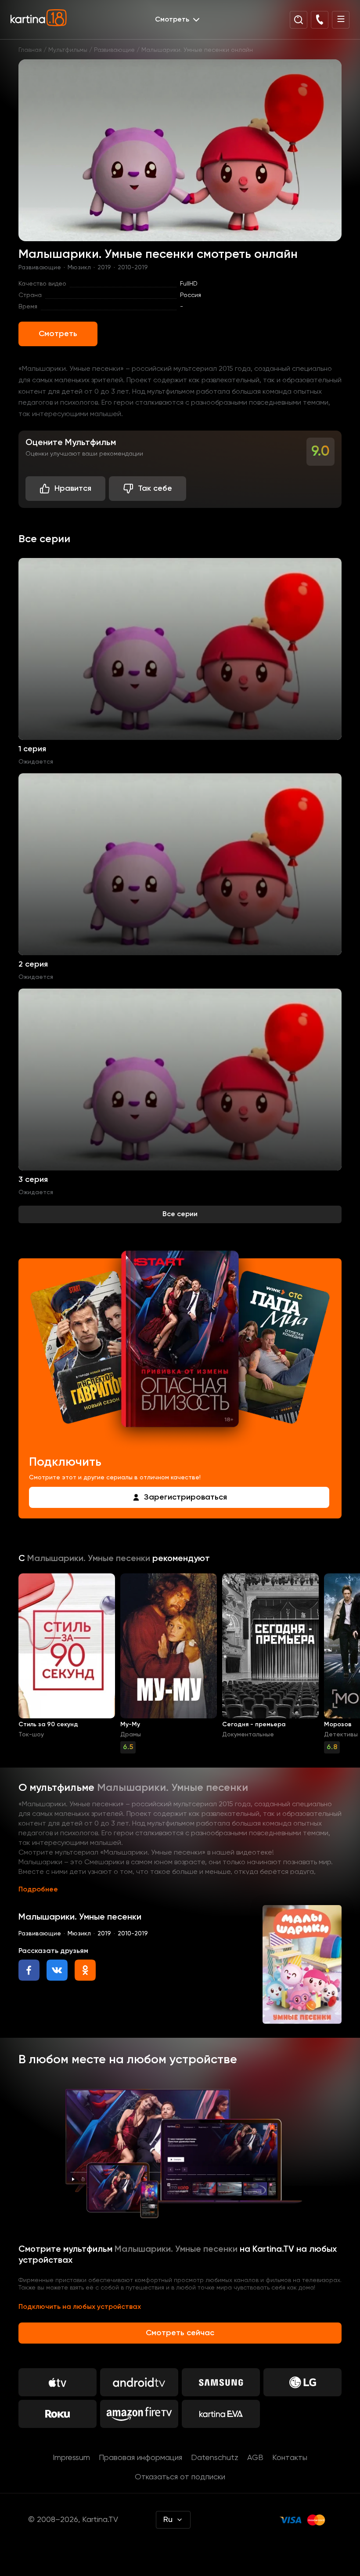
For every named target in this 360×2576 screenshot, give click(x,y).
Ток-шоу (31, 1735)
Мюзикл (79, 268)
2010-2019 (133, 268)
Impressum (71, 2458)
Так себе (155, 489)
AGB (255, 2458)
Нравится (73, 489)
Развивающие (114, 50)
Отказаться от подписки (180, 2477)
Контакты (290, 2458)
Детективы (341, 1735)
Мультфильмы (68, 50)
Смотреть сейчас (180, 2333)
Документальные (248, 1735)
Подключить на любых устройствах (80, 2307)
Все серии (180, 1214)
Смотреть (58, 334)
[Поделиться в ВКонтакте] (57, 1970)
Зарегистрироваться (185, 1497)
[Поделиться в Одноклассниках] (85, 1970)
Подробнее (38, 1890)
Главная (30, 50)
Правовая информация (140, 2458)
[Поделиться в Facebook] (29, 1970)
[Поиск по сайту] (299, 20)
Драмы (131, 1735)
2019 (104, 268)
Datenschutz (215, 2458)
